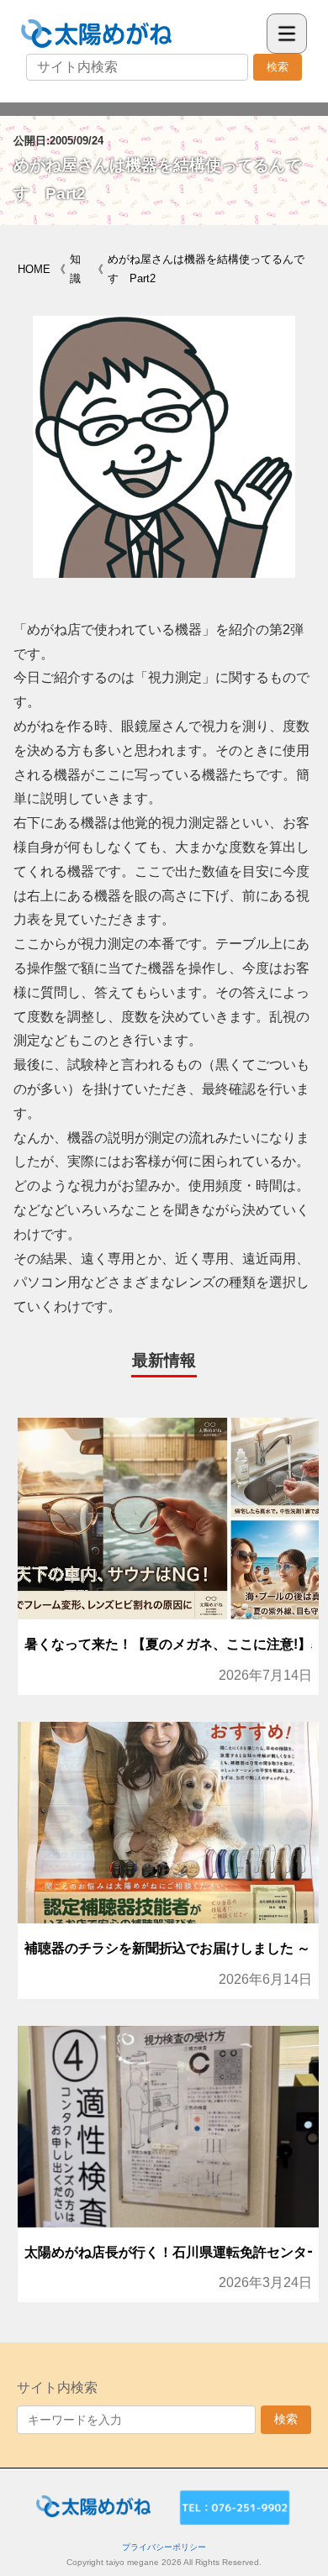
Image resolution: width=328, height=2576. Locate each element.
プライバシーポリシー (164, 2547)
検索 (278, 67)
